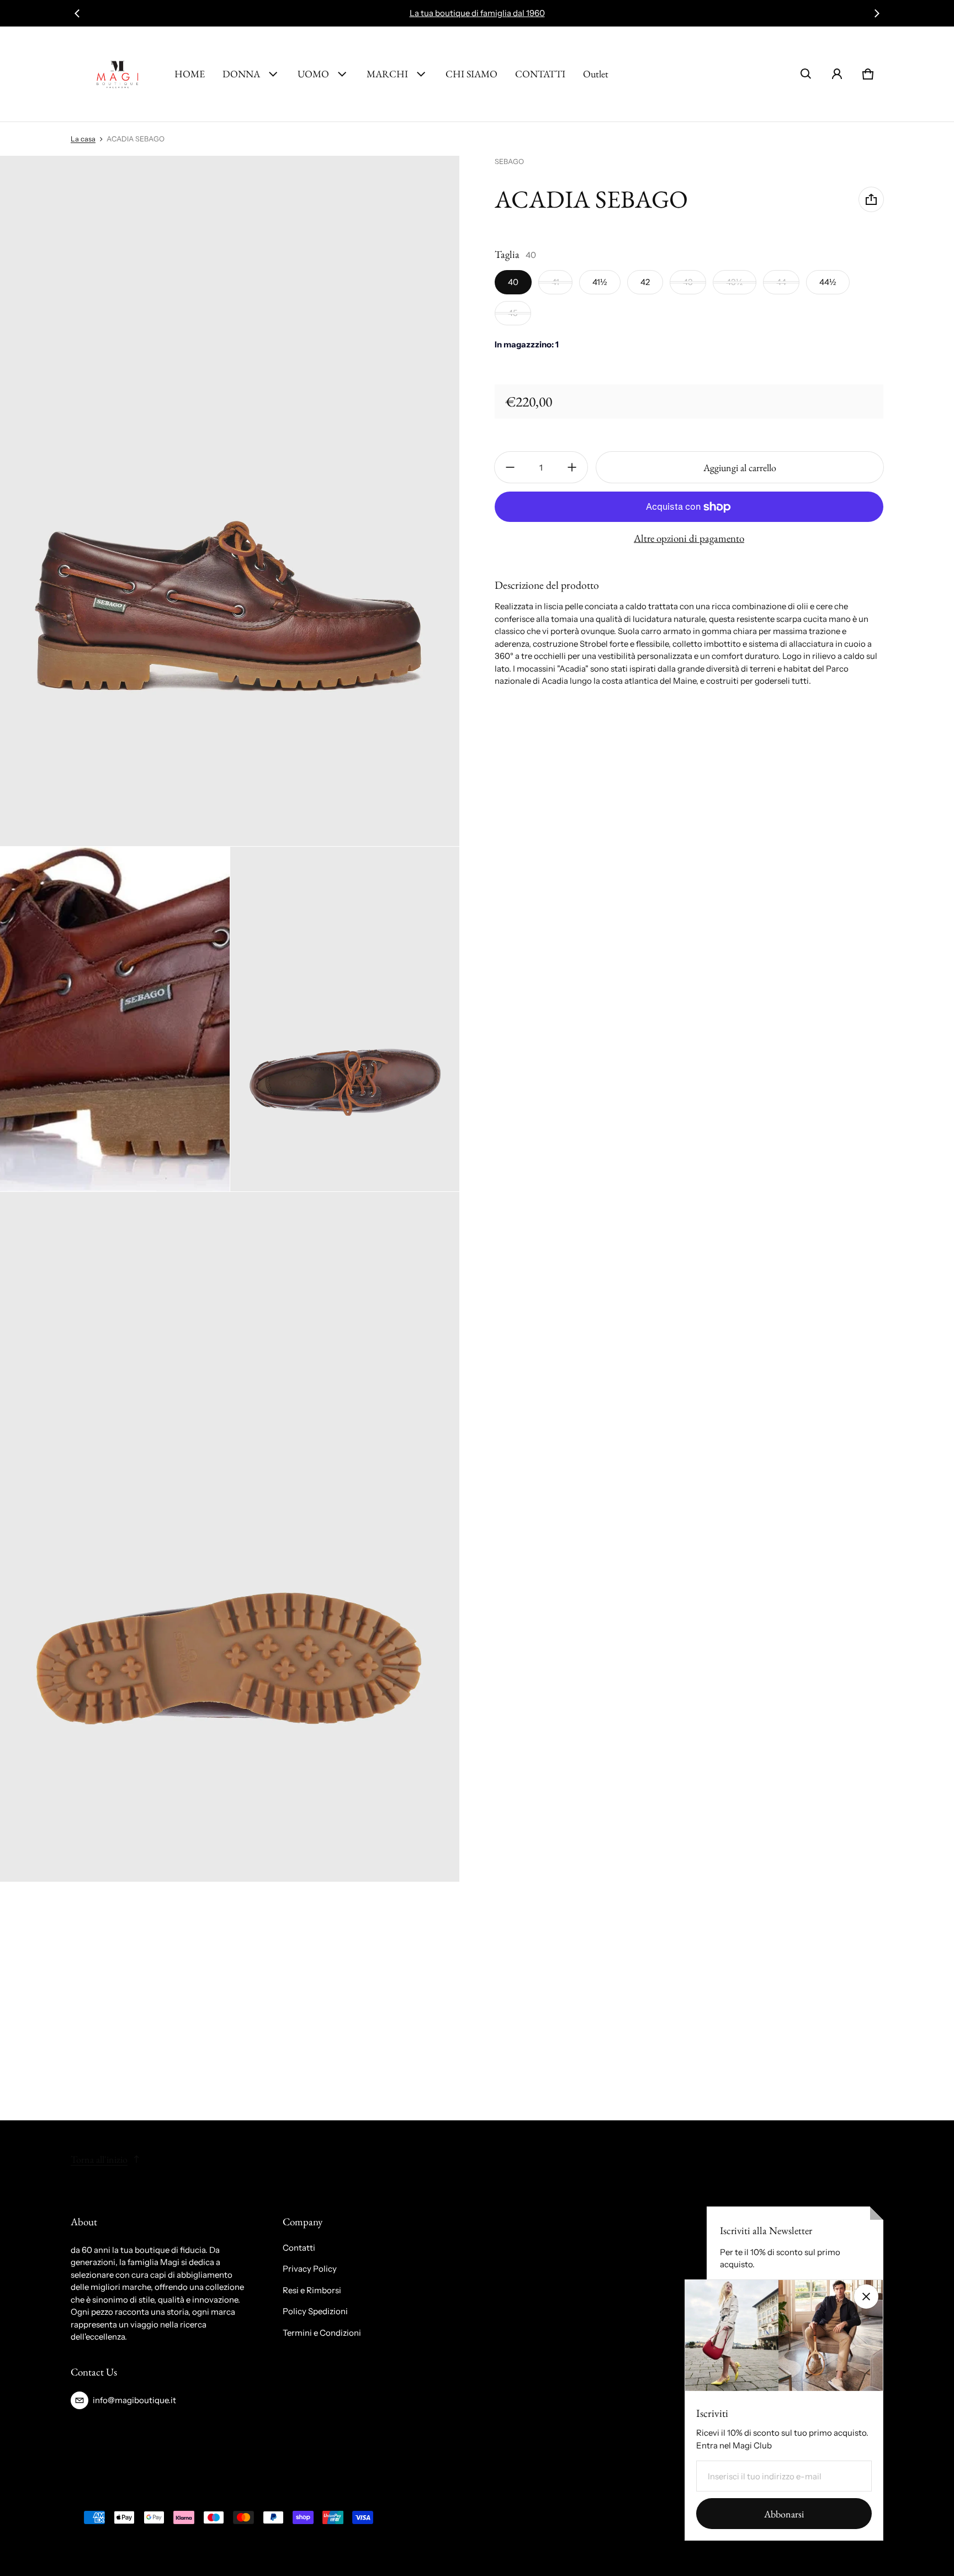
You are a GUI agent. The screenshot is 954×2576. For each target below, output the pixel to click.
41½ (600, 282)
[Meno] (510, 467)
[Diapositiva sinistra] (77, 13)
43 (688, 282)
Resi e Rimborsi (312, 2290)
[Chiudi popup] (866, 2297)
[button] (806, 74)
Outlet (596, 74)
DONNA (241, 74)
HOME (190, 74)
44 (781, 282)
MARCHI (387, 74)
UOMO (313, 74)
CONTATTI (540, 74)
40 (513, 282)
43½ (735, 282)
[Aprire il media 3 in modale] (115, 1019)
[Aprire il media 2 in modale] (230, 501)
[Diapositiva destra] (877, 13)
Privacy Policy (310, 2269)
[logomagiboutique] (118, 74)
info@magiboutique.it (134, 2400)
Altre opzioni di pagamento (689, 539)
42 (645, 282)
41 (555, 282)
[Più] (572, 467)
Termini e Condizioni (322, 2333)
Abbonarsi (784, 2514)
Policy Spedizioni (315, 2311)
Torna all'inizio (99, 2159)
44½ (828, 282)
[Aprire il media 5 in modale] (230, 1537)
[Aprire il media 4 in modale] (345, 1019)
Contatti (299, 2248)
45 (513, 313)
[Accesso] (837, 74)
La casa (83, 139)
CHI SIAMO (471, 74)
